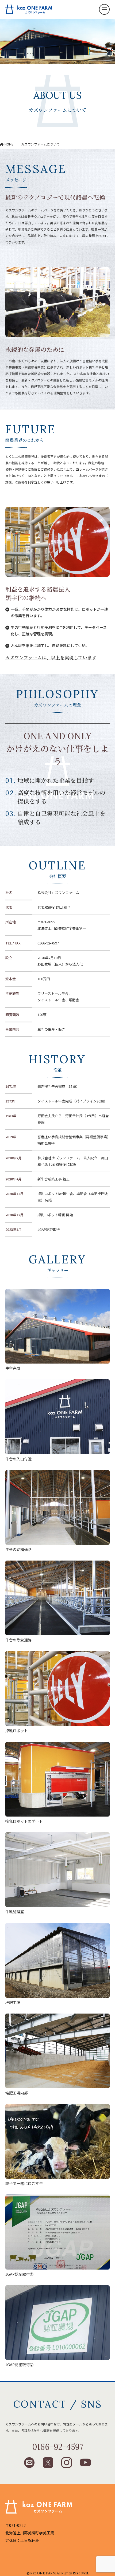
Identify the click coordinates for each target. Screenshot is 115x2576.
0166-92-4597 (48, 943)
